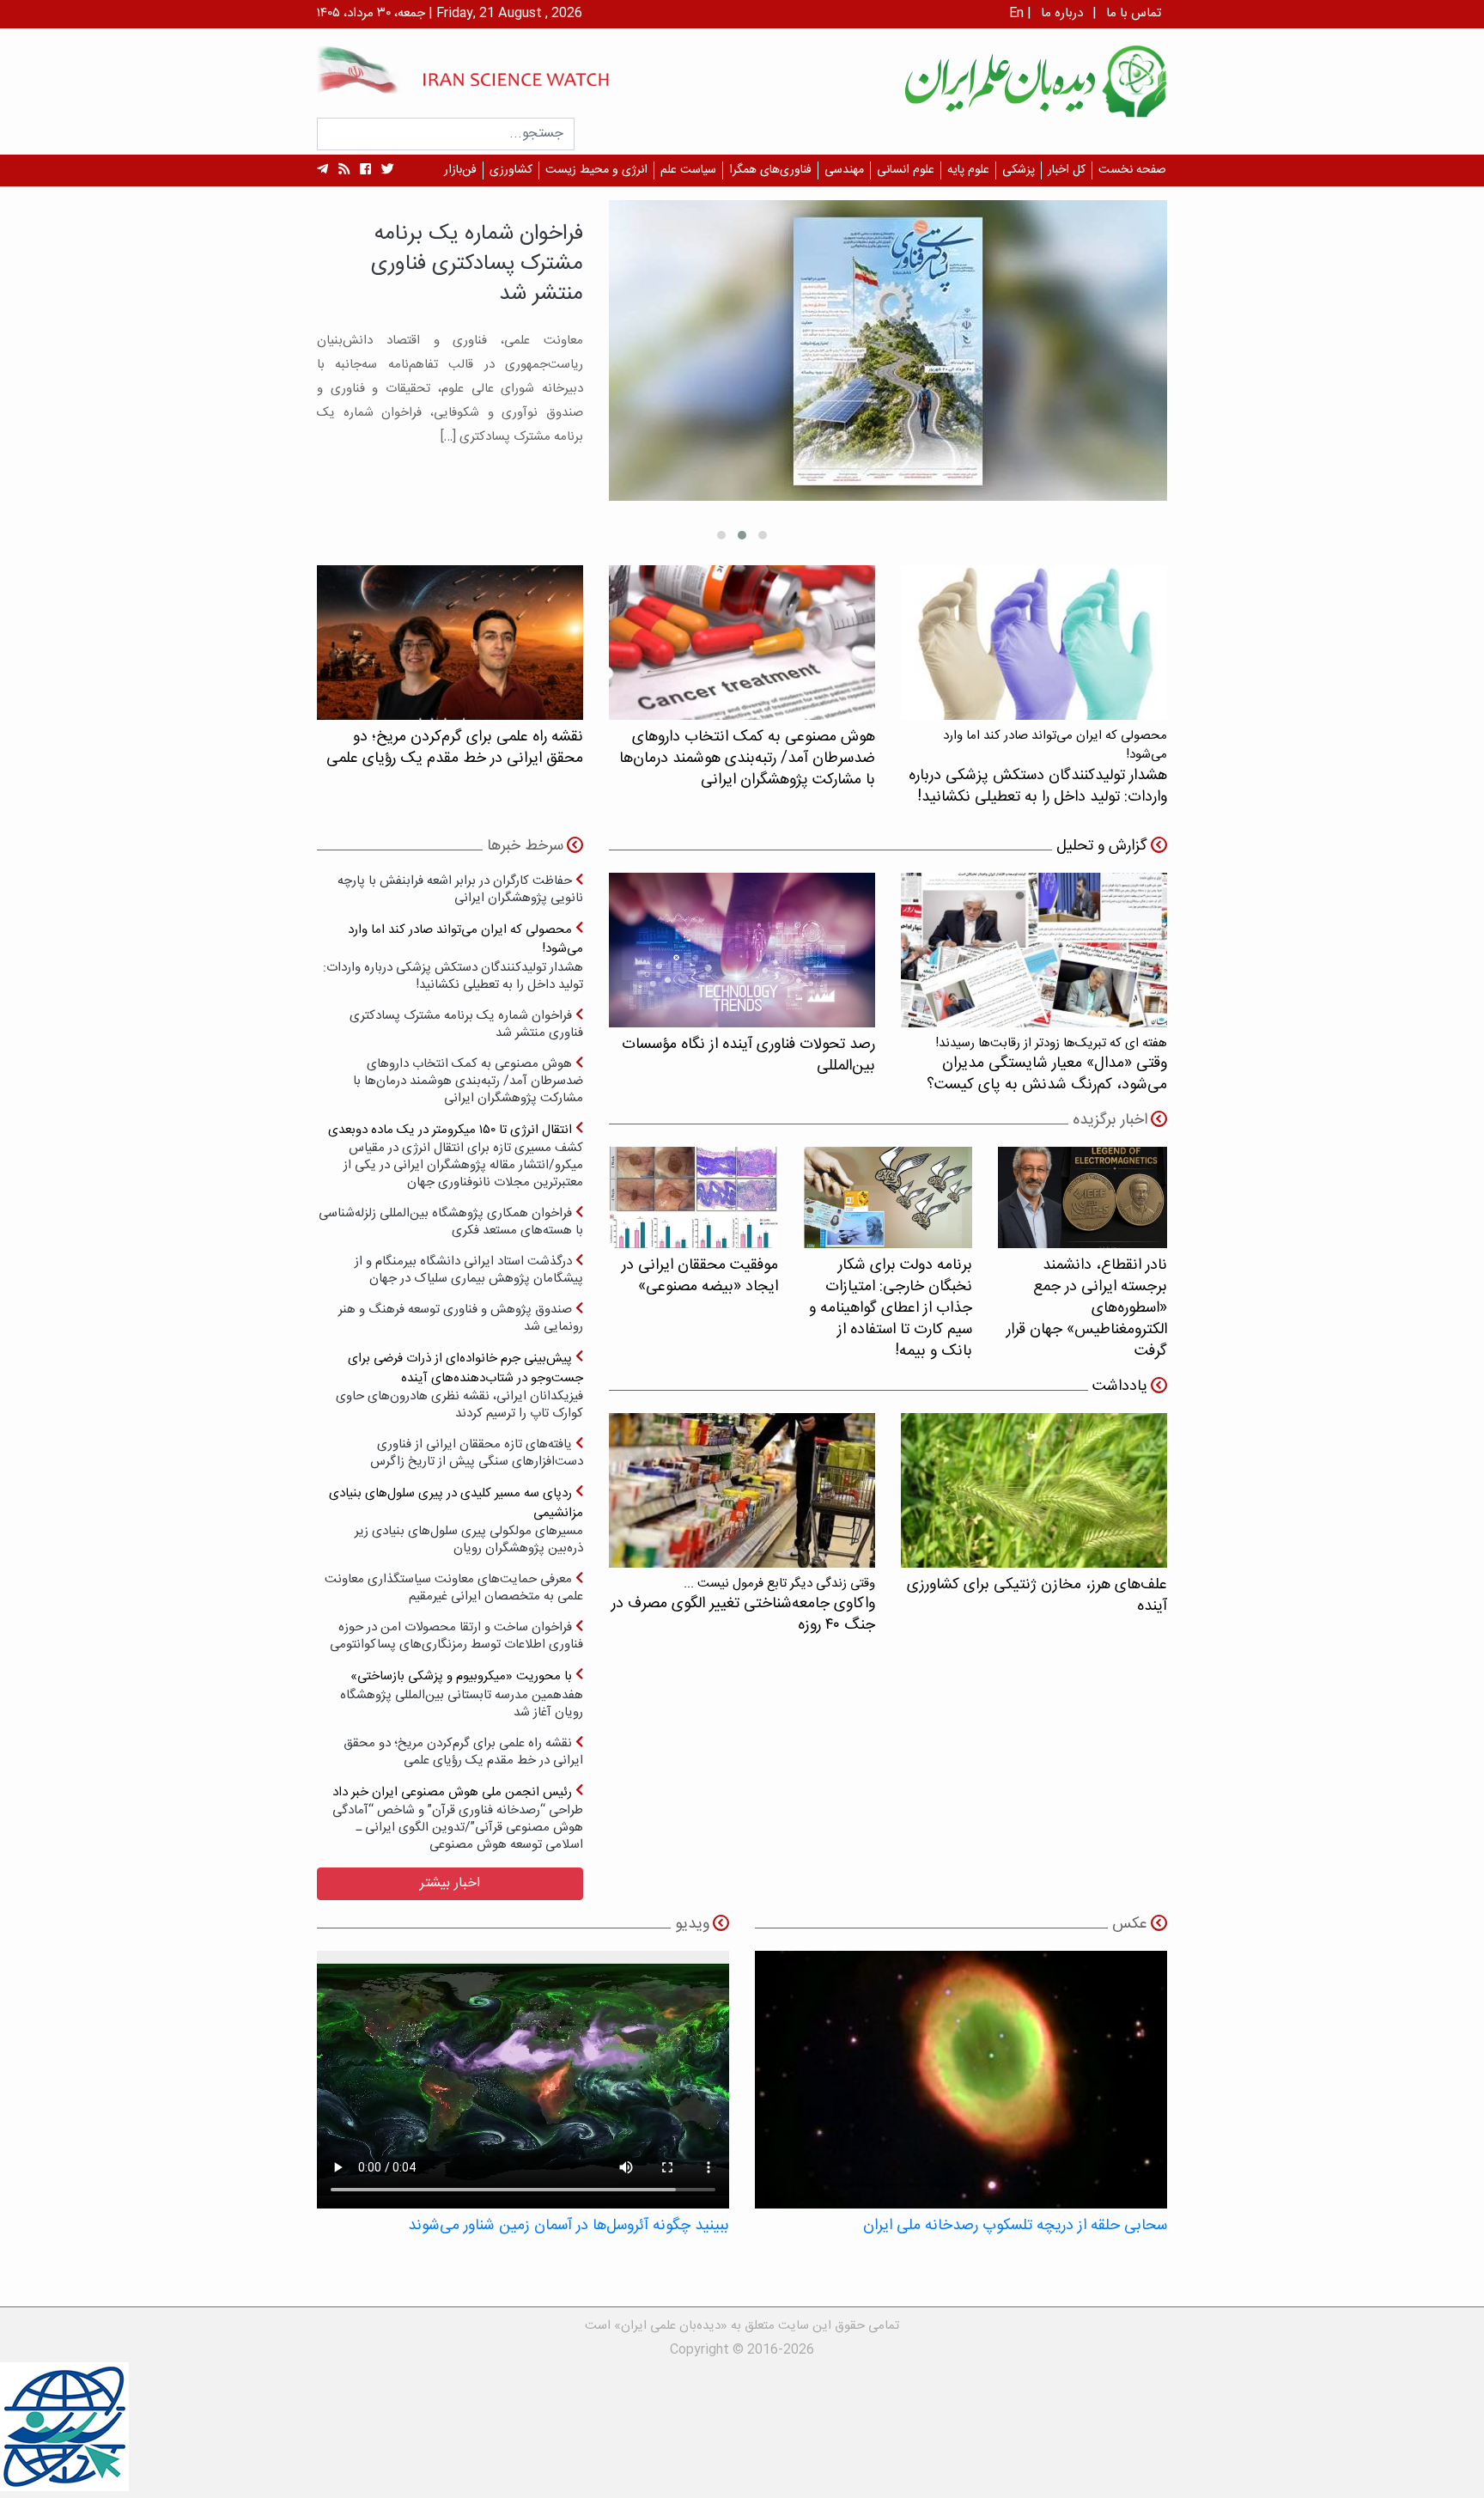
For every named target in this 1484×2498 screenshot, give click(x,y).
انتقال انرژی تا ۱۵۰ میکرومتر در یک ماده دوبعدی (456, 1156)
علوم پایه (968, 170)
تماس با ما (1134, 13)
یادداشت (1120, 1386)
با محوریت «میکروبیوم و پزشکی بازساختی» (462, 1694)
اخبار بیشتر (450, 1883)
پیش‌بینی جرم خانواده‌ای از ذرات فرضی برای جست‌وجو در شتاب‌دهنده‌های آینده (459, 1385)
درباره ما (1062, 13)
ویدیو (692, 1924)
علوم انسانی (906, 170)
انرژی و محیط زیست (596, 170)
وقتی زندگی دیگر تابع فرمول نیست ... (743, 1605)
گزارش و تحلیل (1102, 846)
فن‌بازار (460, 170)
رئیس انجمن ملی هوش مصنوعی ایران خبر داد (458, 1818)
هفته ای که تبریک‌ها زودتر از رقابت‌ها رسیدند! (1047, 1065)
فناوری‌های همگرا (770, 170)
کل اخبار (1067, 170)
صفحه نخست (1132, 170)
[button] (763, 535)
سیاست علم (688, 170)
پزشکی (1019, 170)
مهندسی (844, 170)
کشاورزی (511, 170)
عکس (1130, 1924)
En (1016, 13)
